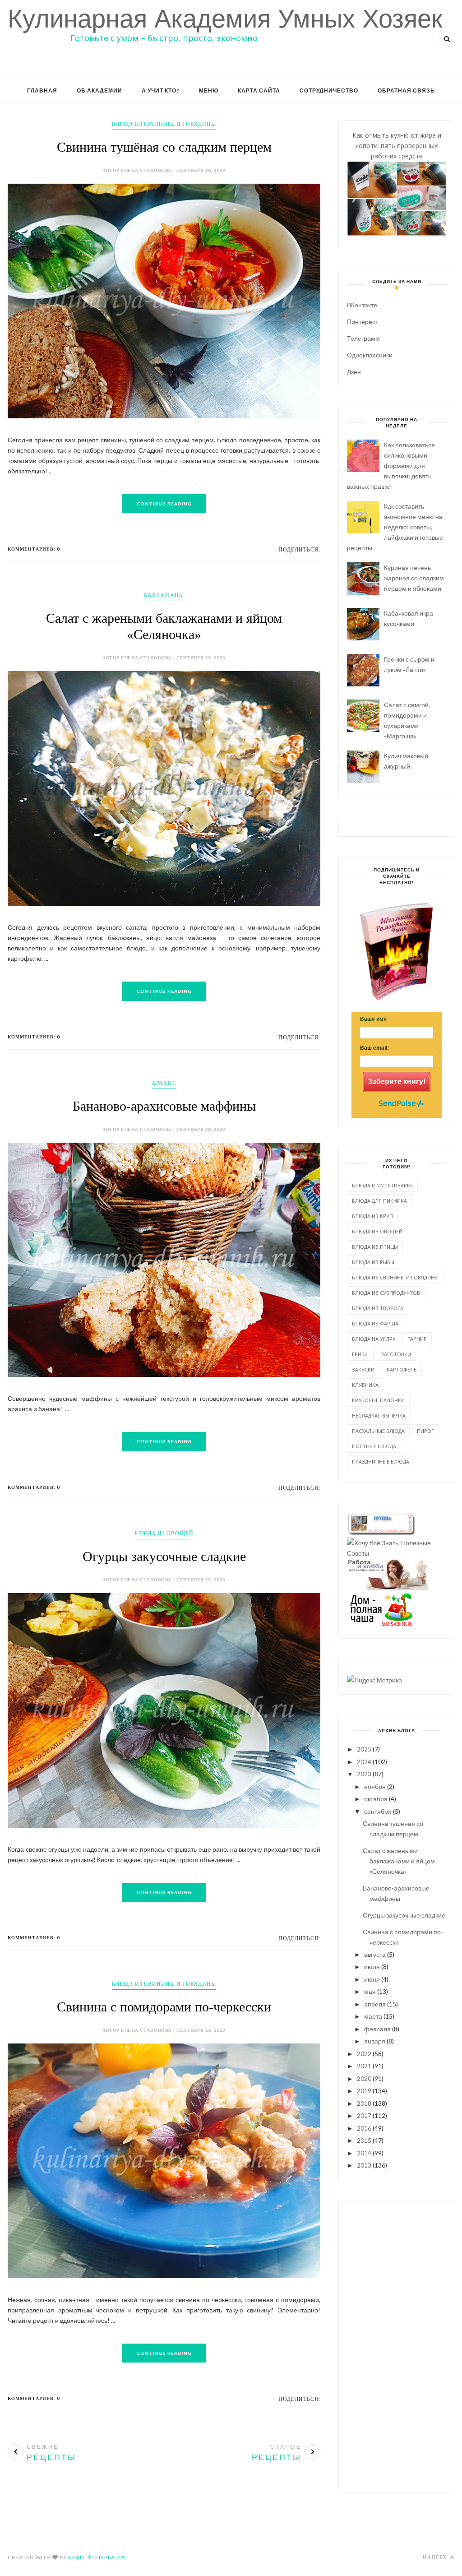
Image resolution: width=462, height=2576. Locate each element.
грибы (360, 1354)
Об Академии (99, 90)
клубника (365, 1385)
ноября (375, 1786)
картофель (402, 1369)
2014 (364, 2153)
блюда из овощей (164, 1533)
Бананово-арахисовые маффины (164, 1106)
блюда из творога (378, 1308)
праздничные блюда (381, 1462)
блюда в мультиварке (382, 1185)
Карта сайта (259, 90)
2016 (364, 2128)
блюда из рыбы (373, 1262)
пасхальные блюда (378, 1431)
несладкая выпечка (379, 1415)
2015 (364, 2140)
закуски (363, 1369)
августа (375, 1954)
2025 (364, 1749)
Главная (42, 90)
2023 (364, 1774)
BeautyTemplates (97, 2557)
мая (370, 1991)
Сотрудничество (329, 90)
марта (373, 2016)
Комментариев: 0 (34, 549)
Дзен (354, 372)
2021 (364, 2066)
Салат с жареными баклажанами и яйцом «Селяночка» (399, 1861)
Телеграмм (363, 338)
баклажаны (164, 595)
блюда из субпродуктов (386, 1293)
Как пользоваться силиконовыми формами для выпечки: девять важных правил (391, 466)
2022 (364, 2054)
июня (372, 1979)
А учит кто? (161, 90)
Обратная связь (406, 90)
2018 (364, 2103)
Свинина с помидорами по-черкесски (164, 2007)
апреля (375, 2004)
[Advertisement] (397, 2345)
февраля (377, 2029)
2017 (364, 2115)
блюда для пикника (379, 1201)
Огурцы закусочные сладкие (164, 1556)
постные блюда (374, 1446)
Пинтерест (363, 322)
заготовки (396, 1354)
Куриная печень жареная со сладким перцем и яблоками (414, 578)
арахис (164, 1083)
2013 (364, 2165)
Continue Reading (164, 504)
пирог (425, 1431)
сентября (378, 1811)
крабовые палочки (378, 1400)
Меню (209, 90)
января (375, 2041)
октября (376, 1799)
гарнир (417, 1339)
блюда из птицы (375, 1247)
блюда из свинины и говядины (164, 124)
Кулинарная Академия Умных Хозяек (225, 19)
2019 (364, 2091)
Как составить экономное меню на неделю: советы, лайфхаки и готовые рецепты (395, 527)
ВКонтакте (362, 305)
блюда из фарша (375, 1323)
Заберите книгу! (397, 1082)
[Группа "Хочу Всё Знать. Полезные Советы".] (397, 1553)
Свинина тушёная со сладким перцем (164, 147)
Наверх (436, 2557)
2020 (364, 2078)
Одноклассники (370, 355)
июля (372, 1967)
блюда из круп (372, 1216)
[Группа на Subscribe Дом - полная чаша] (381, 1624)
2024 (364, 1762)
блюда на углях (374, 1339)
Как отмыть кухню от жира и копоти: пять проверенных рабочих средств (397, 146)
